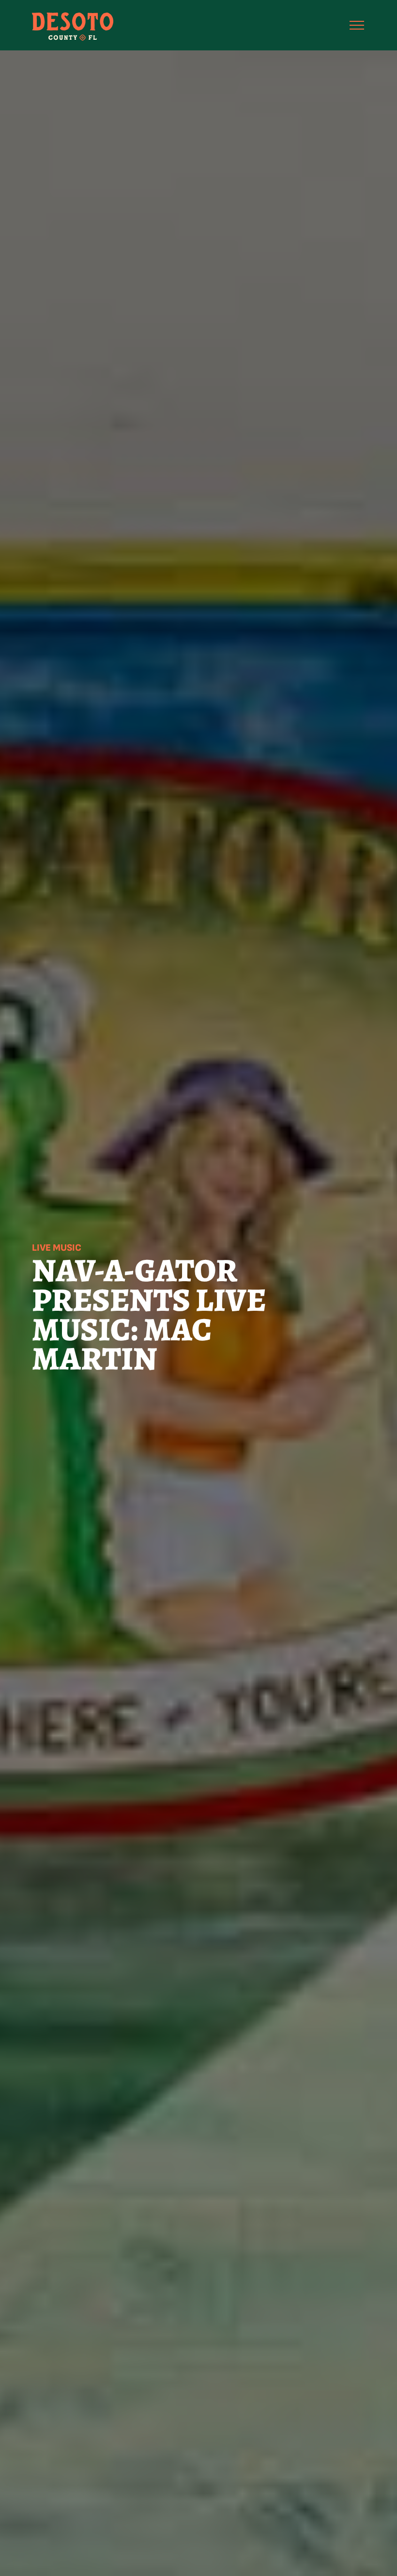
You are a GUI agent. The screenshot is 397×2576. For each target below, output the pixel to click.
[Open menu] (357, 25)
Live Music (57, 1248)
